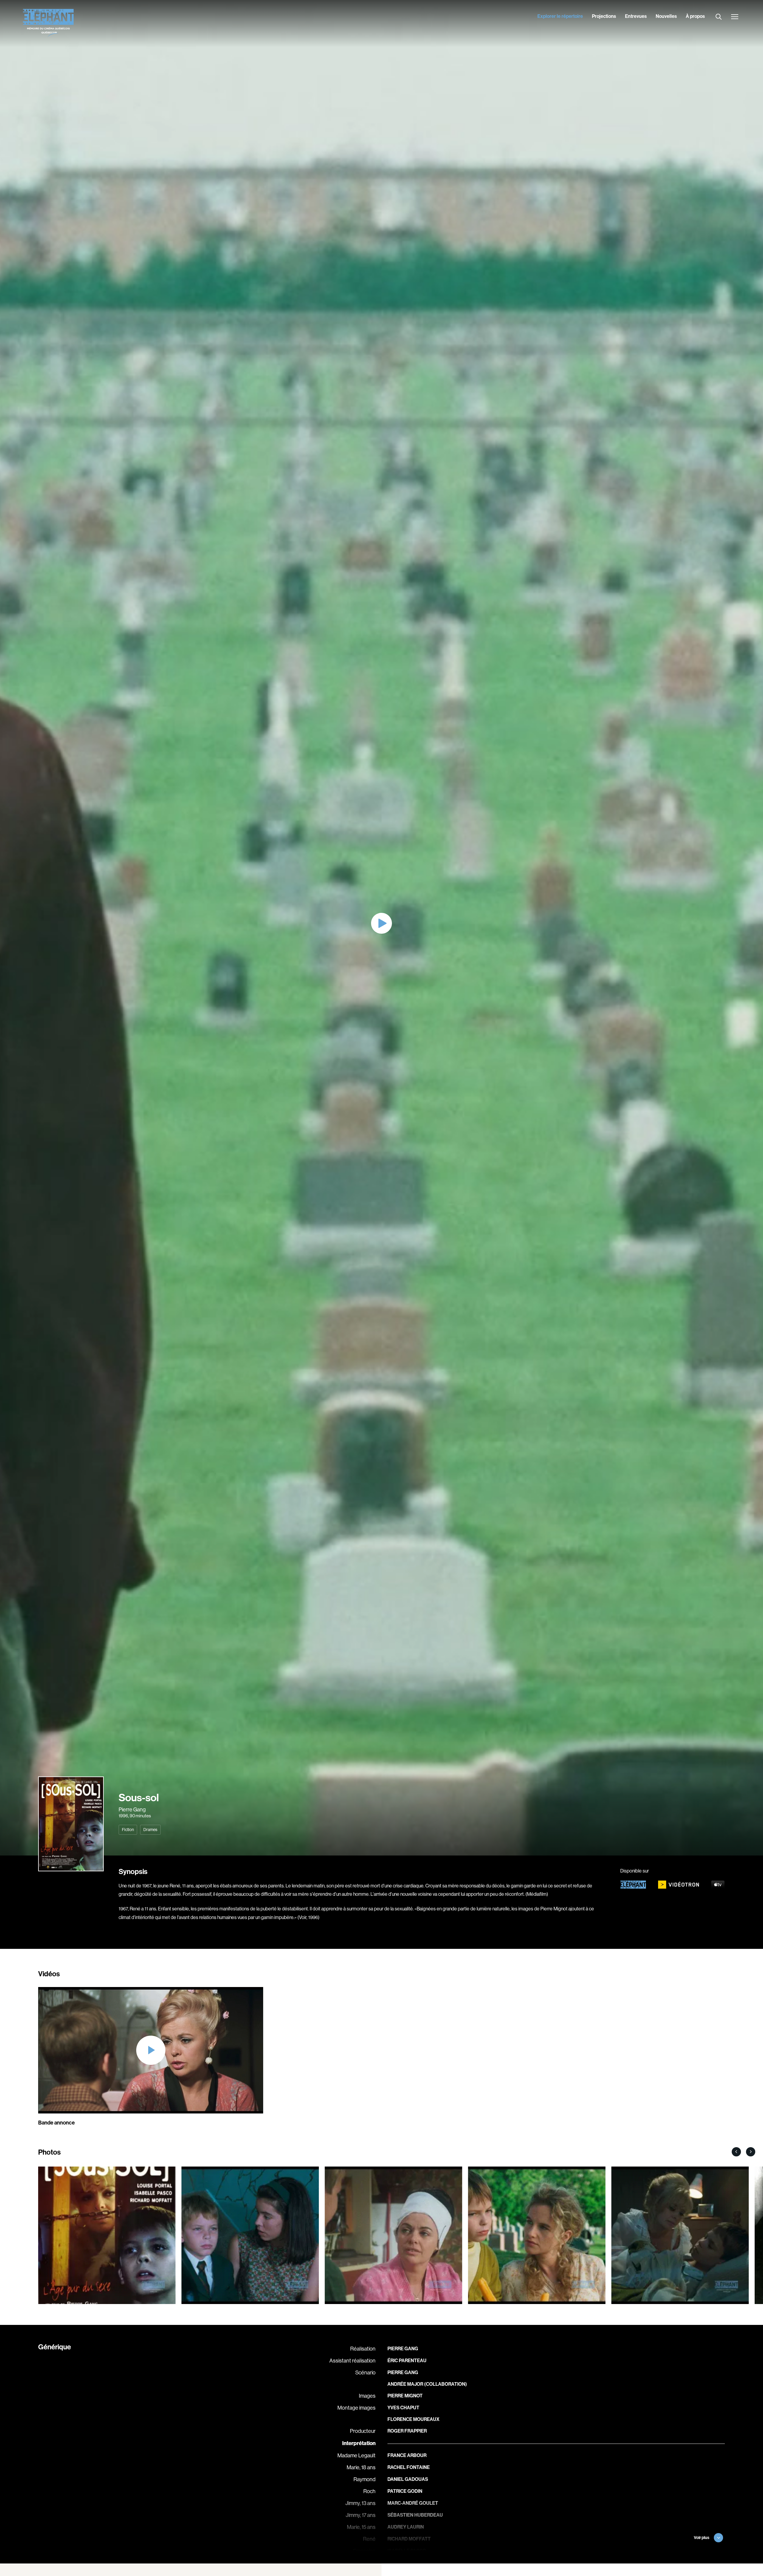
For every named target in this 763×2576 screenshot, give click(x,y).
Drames (150, 1830)
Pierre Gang (132, 1810)
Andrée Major (405, 2384)
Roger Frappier (407, 2431)
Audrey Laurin (406, 2527)
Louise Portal (405, 2563)
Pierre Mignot (405, 2396)
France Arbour (407, 2455)
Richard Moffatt (409, 2539)
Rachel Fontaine (409, 2467)
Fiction (128, 1830)
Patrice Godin (405, 2491)
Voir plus (702, 2538)
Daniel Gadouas (408, 2479)
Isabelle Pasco (407, 2551)
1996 (123, 1816)
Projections (604, 16)
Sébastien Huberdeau (415, 2515)
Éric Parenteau (407, 2361)
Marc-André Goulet (413, 2503)
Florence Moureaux (413, 2419)
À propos (695, 16)
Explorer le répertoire (560, 16)
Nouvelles (666, 16)
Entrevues (636, 16)
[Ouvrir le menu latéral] (735, 17)
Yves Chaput (403, 2408)
